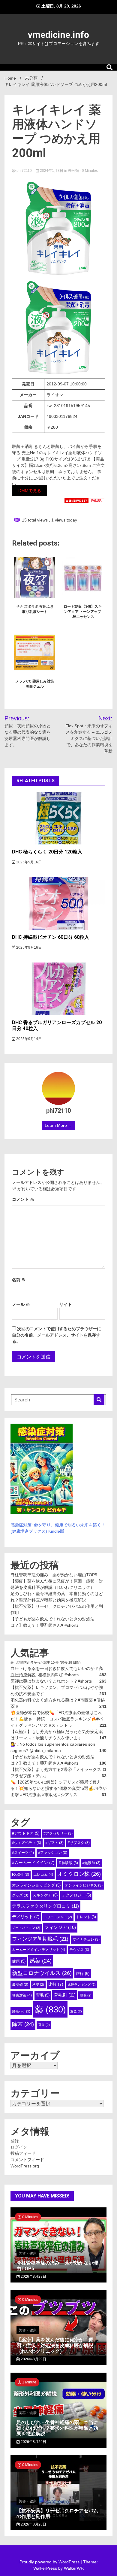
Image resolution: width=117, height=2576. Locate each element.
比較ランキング (82, 1984)
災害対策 (22, 1995)
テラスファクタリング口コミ (45, 1906)
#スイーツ (23, 1853)
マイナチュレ (86, 1939)
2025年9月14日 (28, 1039)
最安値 (20, 1984)
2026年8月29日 (33, 2276)
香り (44, 2025)
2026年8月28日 (33, 2524)
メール (21, 1304)
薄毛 (86, 1995)
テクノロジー (76, 1895)
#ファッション (53, 1853)
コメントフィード (27, 2160)
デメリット (26, 1917)
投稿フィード (23, 2153)
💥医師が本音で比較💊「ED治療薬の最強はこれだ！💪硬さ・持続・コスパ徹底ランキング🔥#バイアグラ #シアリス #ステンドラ (57, 1719)
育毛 (43, 1995)
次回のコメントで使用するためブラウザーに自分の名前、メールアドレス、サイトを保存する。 (57, 1335)
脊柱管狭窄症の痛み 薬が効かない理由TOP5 (54, 1575)
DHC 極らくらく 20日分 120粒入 (47, 852)
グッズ (20, 1895)
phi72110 (24, 171)
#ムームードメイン (33, 1863)
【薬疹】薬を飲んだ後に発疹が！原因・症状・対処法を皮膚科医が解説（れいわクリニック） (55, 2345)
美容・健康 (28, 2253)
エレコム (43, 1875)
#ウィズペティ (27, 1843)
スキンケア (45, 1895)
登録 (15, 2141)
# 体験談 (68, 1863)
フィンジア (60, 1927)
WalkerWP (73, 2568)
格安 (38, 1984)
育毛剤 (65, 1995)
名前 (19, 1280)
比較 (56, 1984)
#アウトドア (26, 1833)
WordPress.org (25, 2166)
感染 (41, 1961)
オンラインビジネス (84, 1885)
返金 (76, 2011)
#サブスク (79, 1843)
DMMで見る (30, 491)
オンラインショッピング (36, 1885)
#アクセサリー (58, 1833)
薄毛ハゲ (21, 2011)
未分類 (73, 171)
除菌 (23, 2024)
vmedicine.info (58, 35)
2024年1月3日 (52, 171)
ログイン (19, 2147)
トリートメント (58, 1917)
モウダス (79, 1950)
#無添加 (91, 1863)
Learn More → (58, 1125)
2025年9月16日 (28, 862)
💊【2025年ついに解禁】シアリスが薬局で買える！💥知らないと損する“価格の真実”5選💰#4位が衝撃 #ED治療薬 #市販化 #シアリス (58, 1788)
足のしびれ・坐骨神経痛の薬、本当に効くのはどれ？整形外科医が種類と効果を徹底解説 (57, 2428)
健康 (19, 1961)
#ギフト (54, 1843)
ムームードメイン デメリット (39, 1950)
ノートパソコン (26, 1928)
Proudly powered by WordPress (50, 2562)
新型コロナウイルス (42, 1973)
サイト (66, 1304)
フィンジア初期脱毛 (40, 1939)
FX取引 (21, 1875)
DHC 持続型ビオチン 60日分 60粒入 (51, 937)
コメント (23, 1199)
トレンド (86, 1917)
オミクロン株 (79, 1874)
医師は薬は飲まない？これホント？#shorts (51, 1681)
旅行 (83, 1974)
